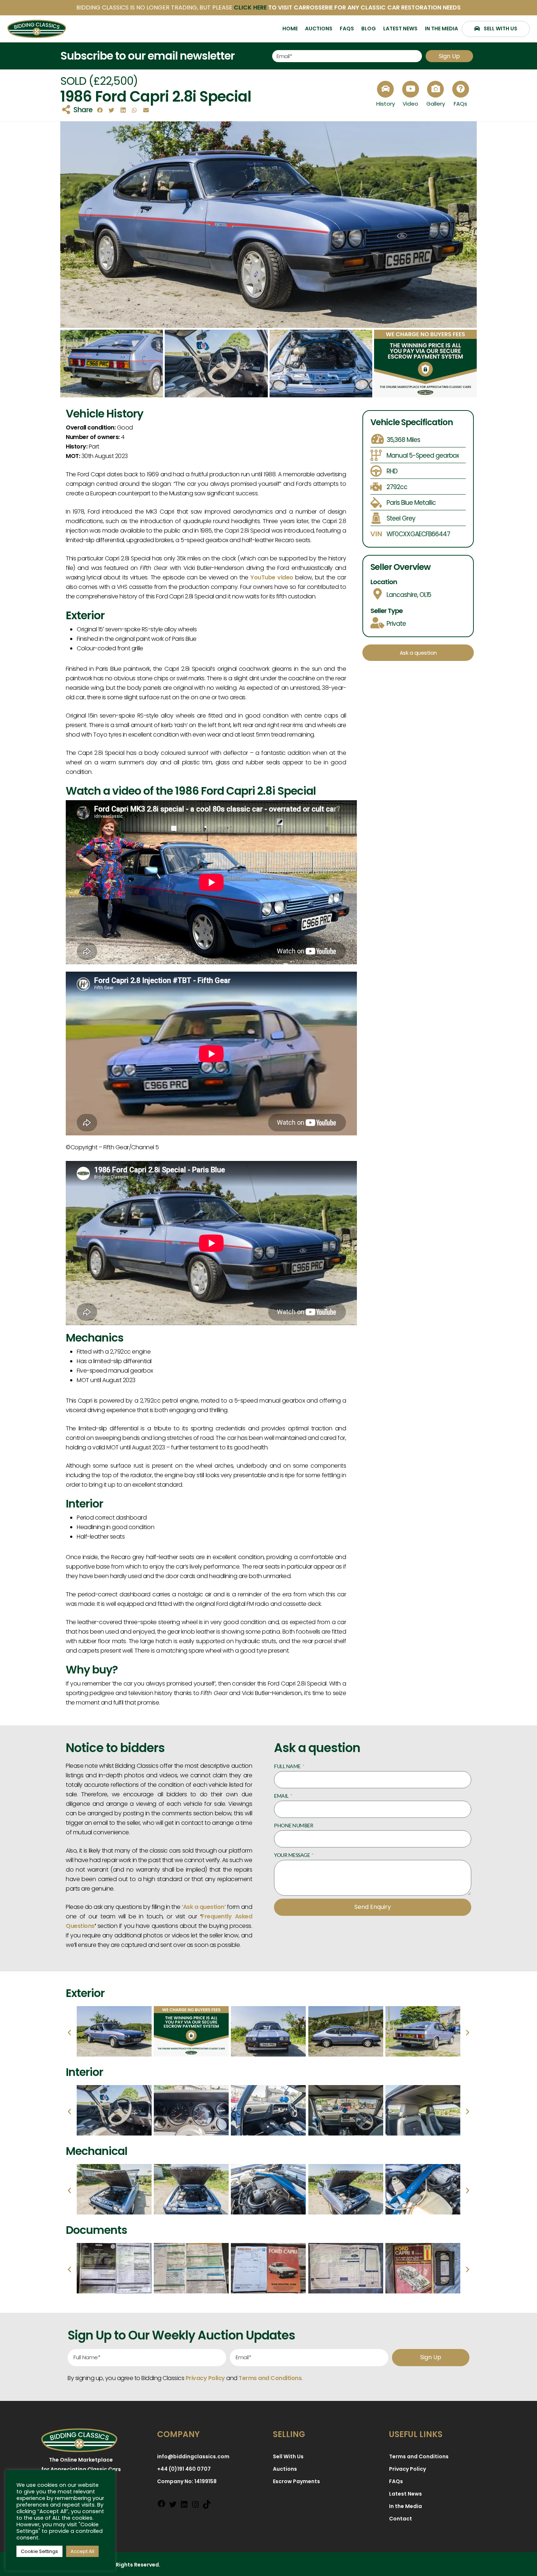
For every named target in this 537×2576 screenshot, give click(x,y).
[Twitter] (173, 2506)
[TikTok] (207, 2506)
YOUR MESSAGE (292, 1855)
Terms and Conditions (270, 2378)
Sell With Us (288, 2456)
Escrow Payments (296, 2481)
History (386, 104)
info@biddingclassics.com (193, 2456)
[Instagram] (195, 2506)
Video (410, 104)
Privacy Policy (407, 2469)
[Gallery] (435, 89)
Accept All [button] (82, 2551)
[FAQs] (461, 89)
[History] (385, 89)
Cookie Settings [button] (39, 2551)
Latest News (405, 2494)
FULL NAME (288, 1766)
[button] (100, 111)
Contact (401, 2519)
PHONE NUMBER (294, 1825)
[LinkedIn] (184, 2506)
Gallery (436, 104)
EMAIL (282, 1796)
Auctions (285, 2469)
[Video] (411, 89)
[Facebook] (161, 2505)
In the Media (405, 2506)
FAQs (460, 104)
